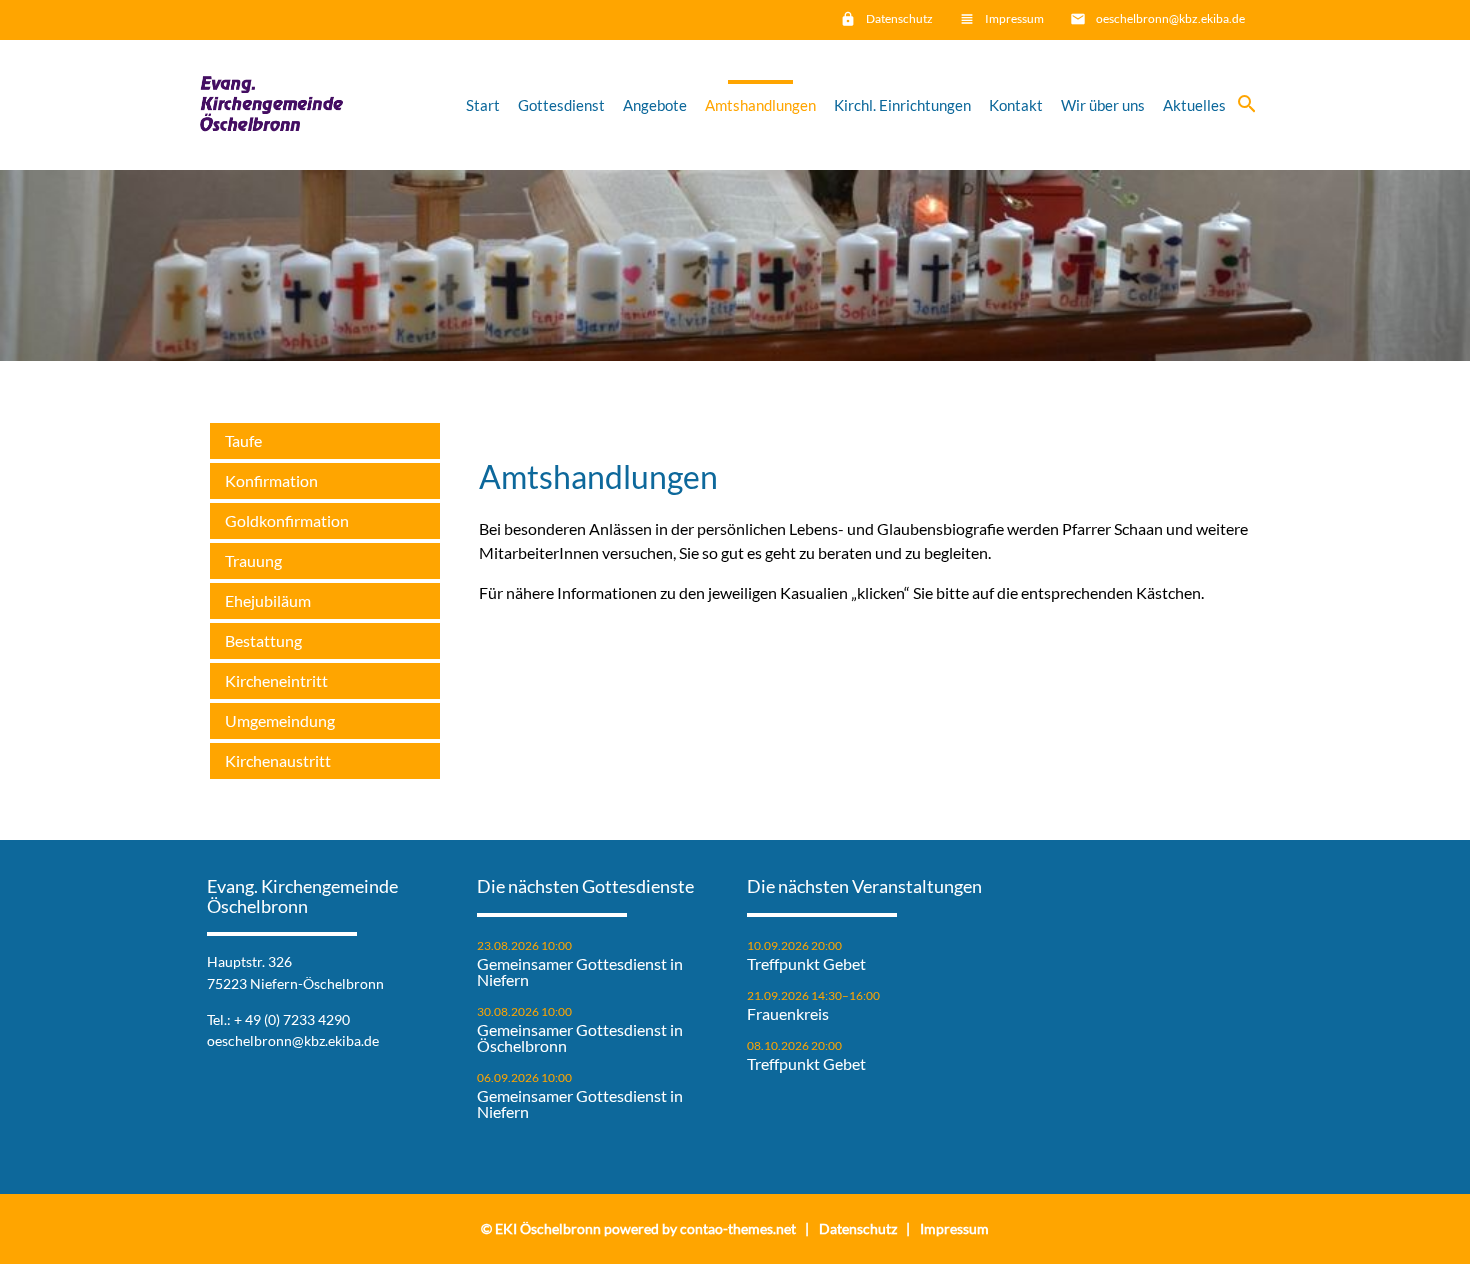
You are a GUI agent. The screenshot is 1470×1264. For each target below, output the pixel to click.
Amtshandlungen (760, 105)
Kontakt (1016, 105)
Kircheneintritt (276, 680)
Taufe (243, 440)
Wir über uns (1103, 105)
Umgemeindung (280, 720)
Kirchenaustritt (278, 760)
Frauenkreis (788, 1014)
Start (483, 105)
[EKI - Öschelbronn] (271, 105)
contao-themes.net (738, 1228)
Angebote (655, 105)
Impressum (1014, 18)
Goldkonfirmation (287, 520)
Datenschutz (899, 18)
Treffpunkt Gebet (806, 964)
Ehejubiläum (268, 600)
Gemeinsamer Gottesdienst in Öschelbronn (580, 1038)
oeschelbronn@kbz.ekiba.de (1170, 18)
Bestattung (263, 640)
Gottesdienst (561, 105)
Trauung (253, 560)
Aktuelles (1194, 105)
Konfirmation (271, 480)
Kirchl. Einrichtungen (902, 105)
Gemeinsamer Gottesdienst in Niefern (580, 972)
